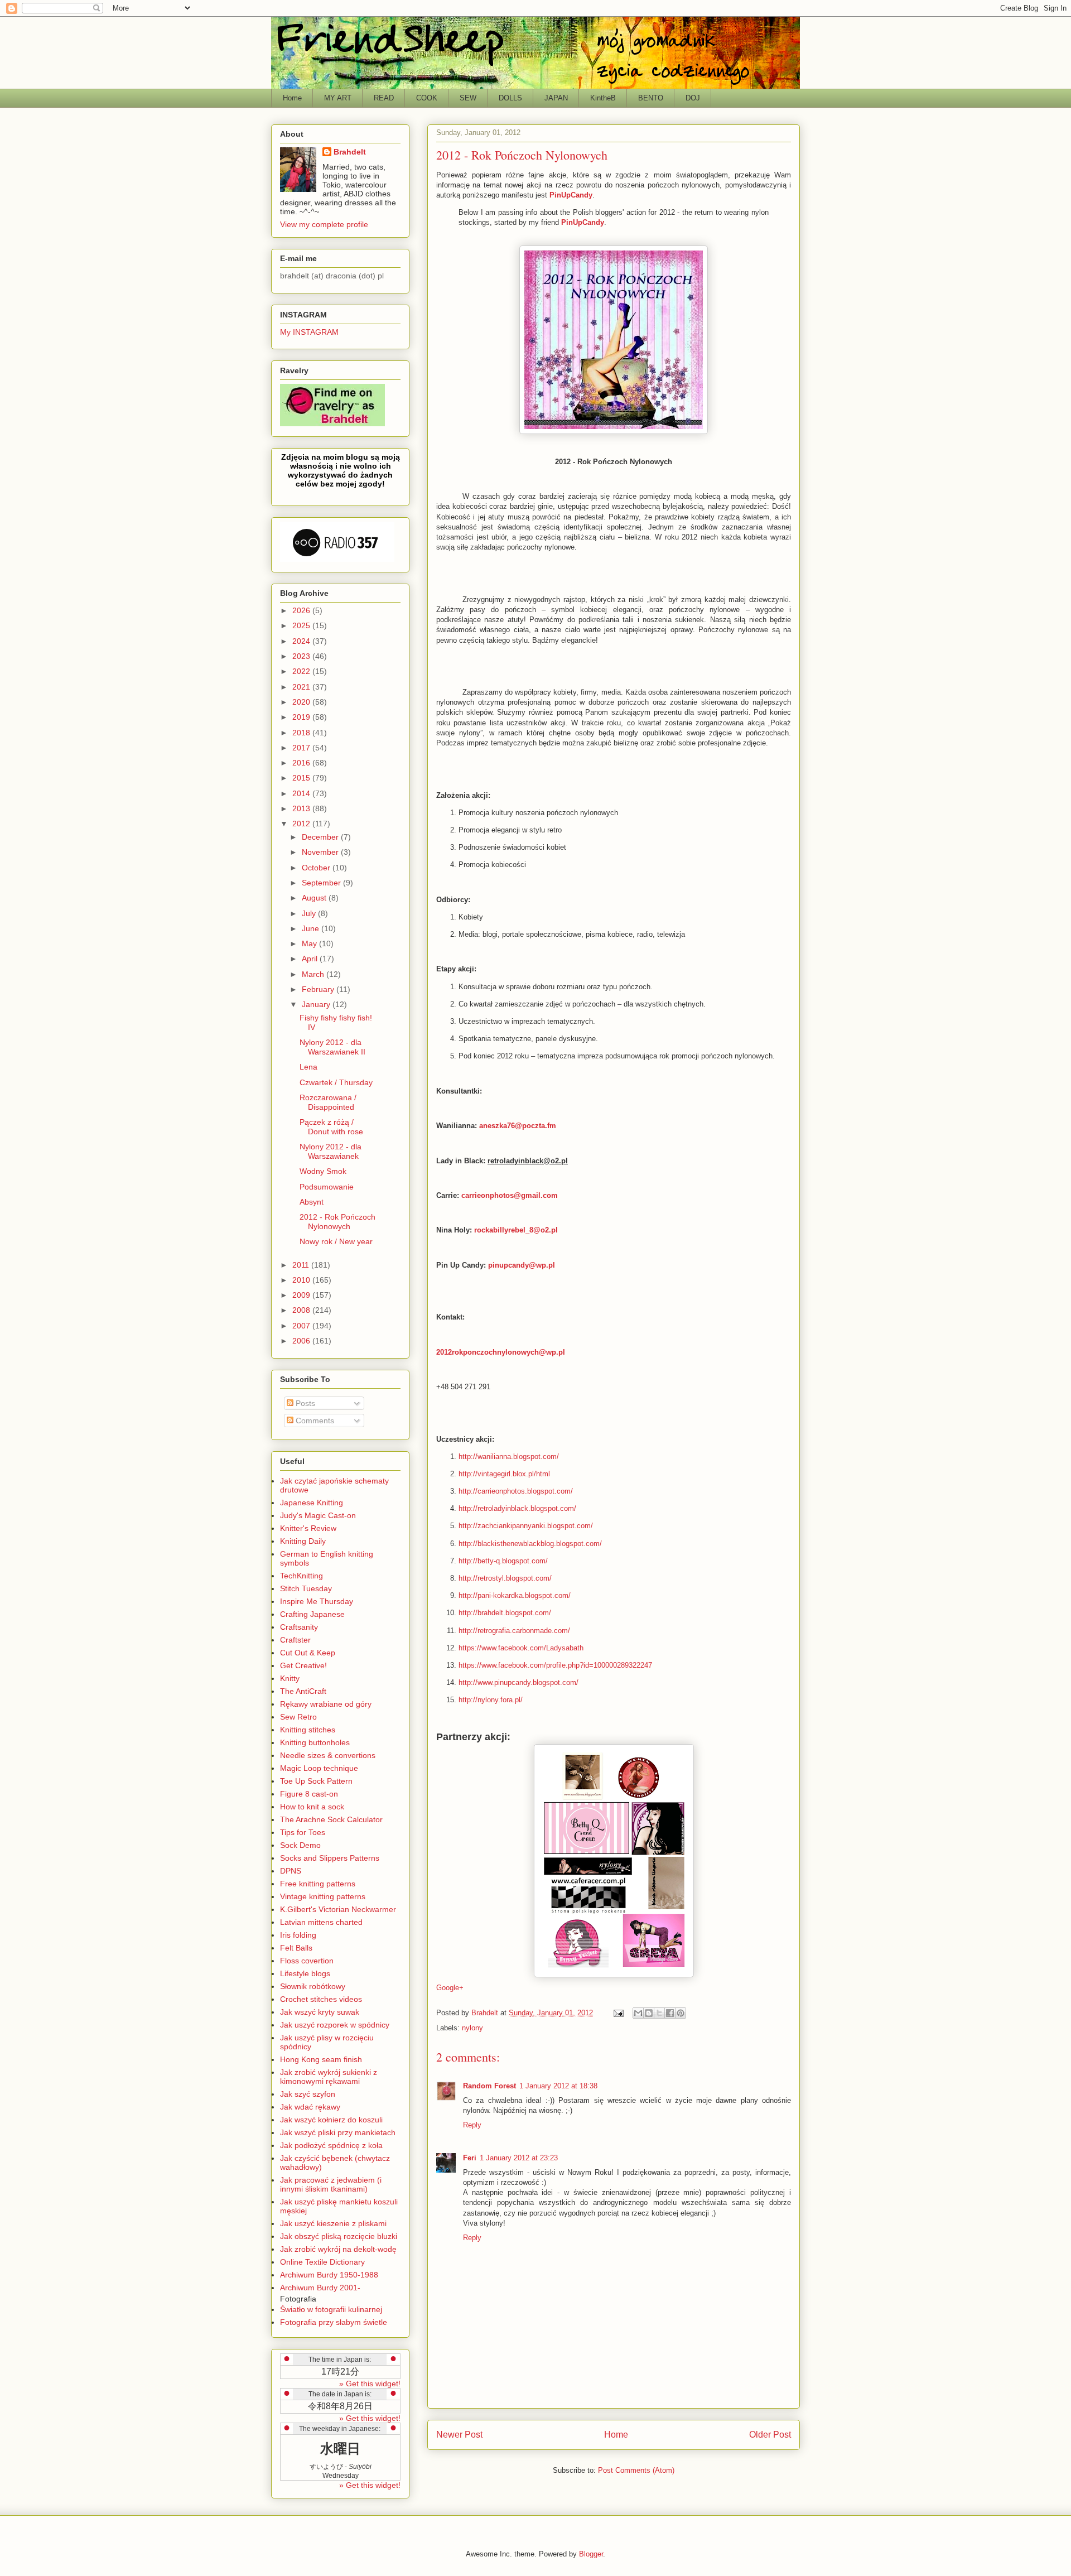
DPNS (291, 1871)
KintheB (603, 98)
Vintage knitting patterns (323, 1896)
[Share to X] (659, 2013)
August (315, 898)
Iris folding (298, 1935)
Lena (308, 1067)
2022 (302, 671)
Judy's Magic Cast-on (318, 1515)
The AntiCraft (303, 1691)
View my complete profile (324, 224)
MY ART (338, 98)
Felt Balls (296, 1948)
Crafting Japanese (312, 1614)
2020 (302, 702)
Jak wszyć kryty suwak (320, 2012)
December (321, 837)
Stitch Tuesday (306, 1588)
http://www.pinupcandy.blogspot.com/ (518, 1682)
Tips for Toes (303, 1832)
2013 (302, 808)
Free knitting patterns (318, 1884)
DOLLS (510, 98)
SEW (468, 98)
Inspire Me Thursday (317, 1601)
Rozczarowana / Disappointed (328, 1102)
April (311, 959)
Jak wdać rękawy (310, 2107)
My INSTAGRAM (309, 332)
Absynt (312, 1202)
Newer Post (459, 2435)
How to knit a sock (312, 1807)
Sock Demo (300, 1845)
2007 (302, 1326)
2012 (302, 824)
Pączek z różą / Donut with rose (331, 1127)
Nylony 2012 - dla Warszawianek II (332, 1047)
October (317, 868)
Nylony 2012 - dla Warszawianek (331, 1151)
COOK (427, 98)
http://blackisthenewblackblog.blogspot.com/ (530, 1544)
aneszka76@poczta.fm (518, 1126)
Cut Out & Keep (308, 1653)
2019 (302, 717)
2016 (302, 763)
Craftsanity (299, 1627)
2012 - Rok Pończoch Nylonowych (337, 1222)
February (319, 989)
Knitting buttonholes (315, 1742)
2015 (302, 778)
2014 (302, 793)
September (322, 883)
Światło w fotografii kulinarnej (331, 2309)
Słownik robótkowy (313, 1986)
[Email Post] (618, 2013)
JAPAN (556, 98)
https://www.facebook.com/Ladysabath (521, 1648)
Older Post (770, 2435)
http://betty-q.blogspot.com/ (503, 1561)
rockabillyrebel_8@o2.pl (516, 1230)
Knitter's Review (308, 1528)
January (317, 1004)
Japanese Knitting (312, 1503)
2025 (302, 625)
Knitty (290, 1678)
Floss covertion (307, 1961)
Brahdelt (350, 152)
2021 (302, 687)
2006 (302, 1341)
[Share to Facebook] (670, 2013)
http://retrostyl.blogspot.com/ (505, 1578)
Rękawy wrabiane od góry (326, 1704)
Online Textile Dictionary (322, 2262)
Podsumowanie (327, 1187)
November (321, 852)
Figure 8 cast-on (309, 1794)
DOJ (693, 98)
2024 (302, 641)
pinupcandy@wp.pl (522, 1265)
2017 (302, 748)
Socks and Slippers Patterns (330, 1858)
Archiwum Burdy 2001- (320, 2288)
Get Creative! (303, 1665)
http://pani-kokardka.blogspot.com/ (515, 1595)
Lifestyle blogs (305, 1973)
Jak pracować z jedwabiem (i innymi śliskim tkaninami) (331, 2184)
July (310, 913)
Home (292, 98)
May (310, 943)
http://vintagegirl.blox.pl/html (504, 1474)
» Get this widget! (370, 2384)
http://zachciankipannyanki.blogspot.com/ (526, 1526)
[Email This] (638, 2013)
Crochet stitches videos (321, 1999)
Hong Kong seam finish (321, 2059)
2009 (302, 1295)
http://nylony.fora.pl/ (491, 1700)
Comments (314, 1421)
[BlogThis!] (649, 2013)
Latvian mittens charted (321, 1922)
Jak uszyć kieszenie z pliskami (333, 2223)
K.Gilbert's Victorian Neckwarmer (338, 1909)
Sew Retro (298, 1717)
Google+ (450, 1988)
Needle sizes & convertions (328, 1755)
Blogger (591, 2554)
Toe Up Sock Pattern (316, 1781)
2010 (302, 1280)
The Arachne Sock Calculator (331, 1819)
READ (384, 98)
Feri (470, 2158)
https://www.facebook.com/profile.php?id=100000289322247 (555, 1665)
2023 (302, 656)
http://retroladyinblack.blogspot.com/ (517, 1508)
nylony (472, 2028)
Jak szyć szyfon (308, 2094)
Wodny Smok (323, 1171)
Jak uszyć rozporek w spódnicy (335, 2025)
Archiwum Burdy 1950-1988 (329, 2275)
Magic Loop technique (319, 1768)
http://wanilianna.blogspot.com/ (509, 1456)
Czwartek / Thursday (336, 1082)
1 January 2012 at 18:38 (558, 2086)
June (312, 928)
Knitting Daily (303, 1541)
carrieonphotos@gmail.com (510, 1195)
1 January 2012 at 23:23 (519, 2158)
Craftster (295, 1640)
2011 (302, 1265)
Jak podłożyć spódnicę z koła (331, 2145)
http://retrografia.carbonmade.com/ (514, 1631)
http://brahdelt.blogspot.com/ (505, 1613)
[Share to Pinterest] (681, 2013)
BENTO (651, 98)
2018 (302, 733)
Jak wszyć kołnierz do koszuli (331, 2120)
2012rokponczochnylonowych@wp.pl (501, 1352)
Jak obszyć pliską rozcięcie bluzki (339, 2236)
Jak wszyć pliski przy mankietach (338, 2132)
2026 (302, 610)
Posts (304, 1403)
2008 (302, 1310)
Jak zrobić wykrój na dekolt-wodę (338, 2249)
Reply (472, 2125)
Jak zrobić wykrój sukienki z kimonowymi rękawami (329, 2077)
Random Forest (489, 2086)
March (314, 974)
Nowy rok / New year (336, 1241)
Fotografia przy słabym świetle (334, 2322)
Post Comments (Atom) (636, 2470)
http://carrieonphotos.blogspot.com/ (516, 1491)
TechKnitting (301, 1576)
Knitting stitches (308, 1730)
